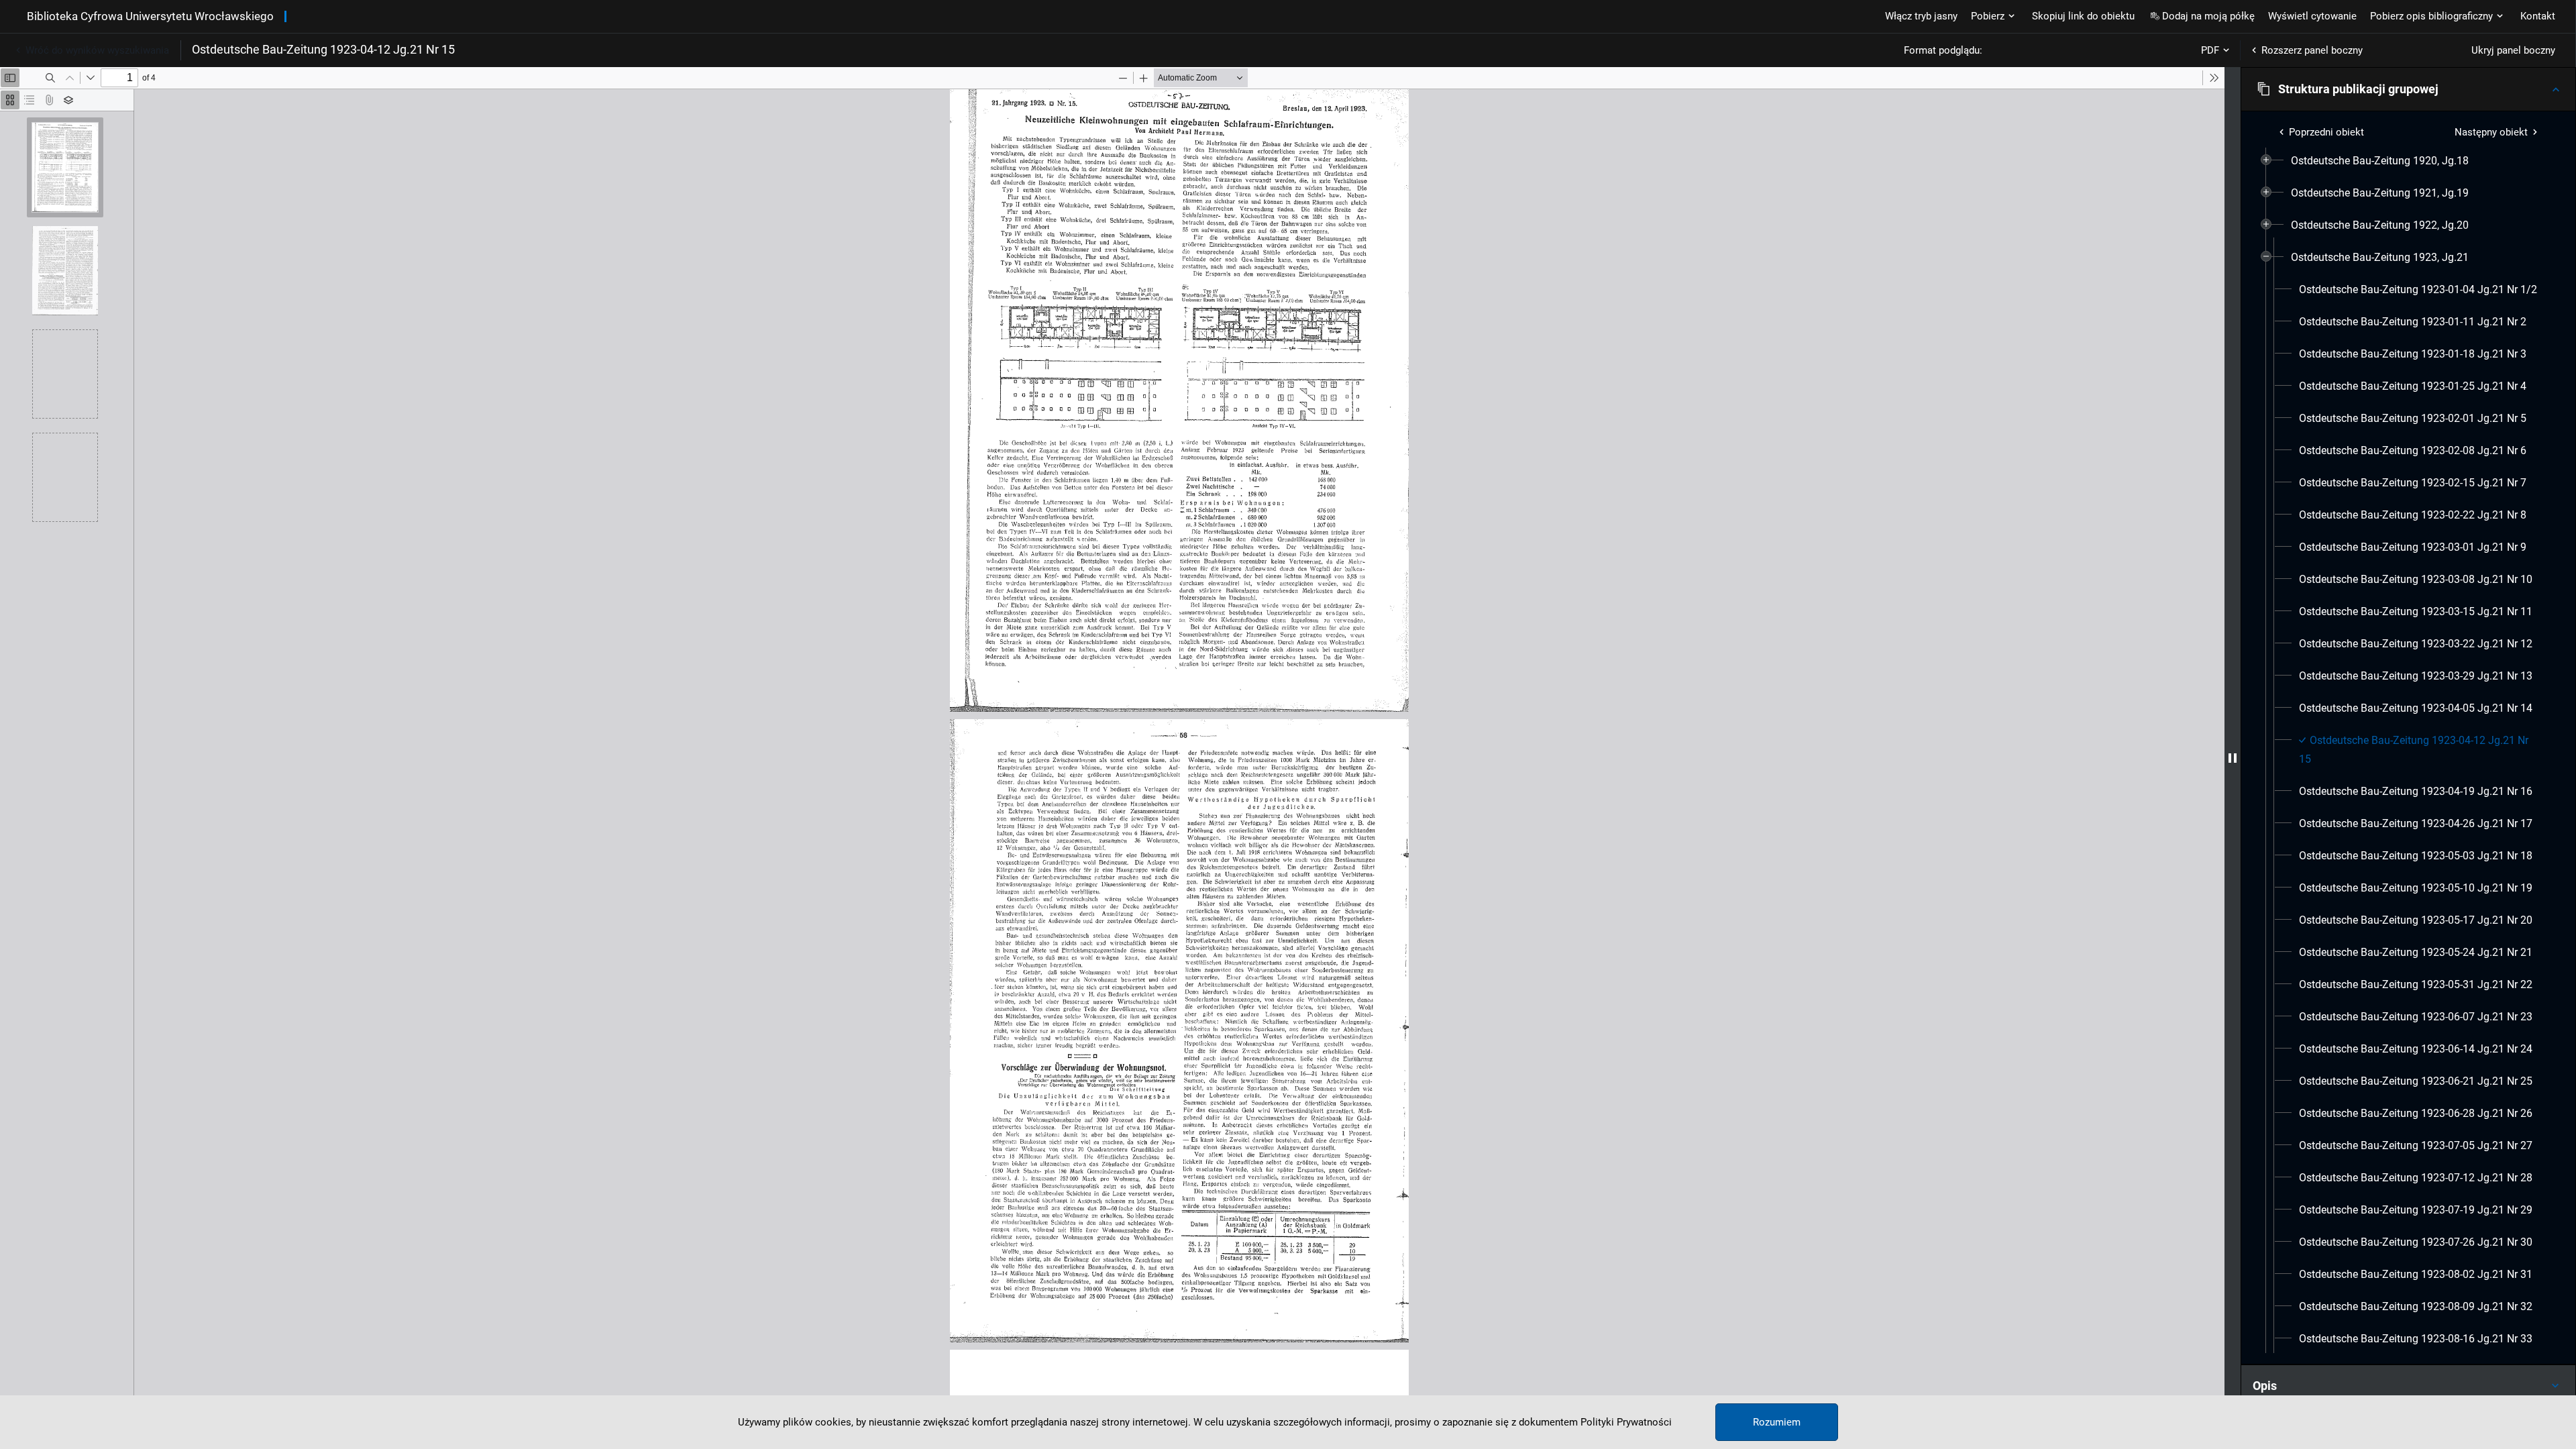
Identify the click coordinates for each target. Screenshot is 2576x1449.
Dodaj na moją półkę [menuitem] (2208, 16)
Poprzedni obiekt (2326, 132)
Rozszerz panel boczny (2312, 50)
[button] (2408, 89)
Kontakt (2538, 16)
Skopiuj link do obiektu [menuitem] (2083, 16)
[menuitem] (2380, 161)
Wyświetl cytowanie (2312, 16)
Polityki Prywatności (1626, 1422)
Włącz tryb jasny (1921, 16)
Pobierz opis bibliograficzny (2431, 16)
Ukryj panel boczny (2513, 50)
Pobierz (1988, 16)
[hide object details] (2233, 758)
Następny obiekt (2491, 132)
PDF (2210, 50)
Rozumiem (1777, 1422)
